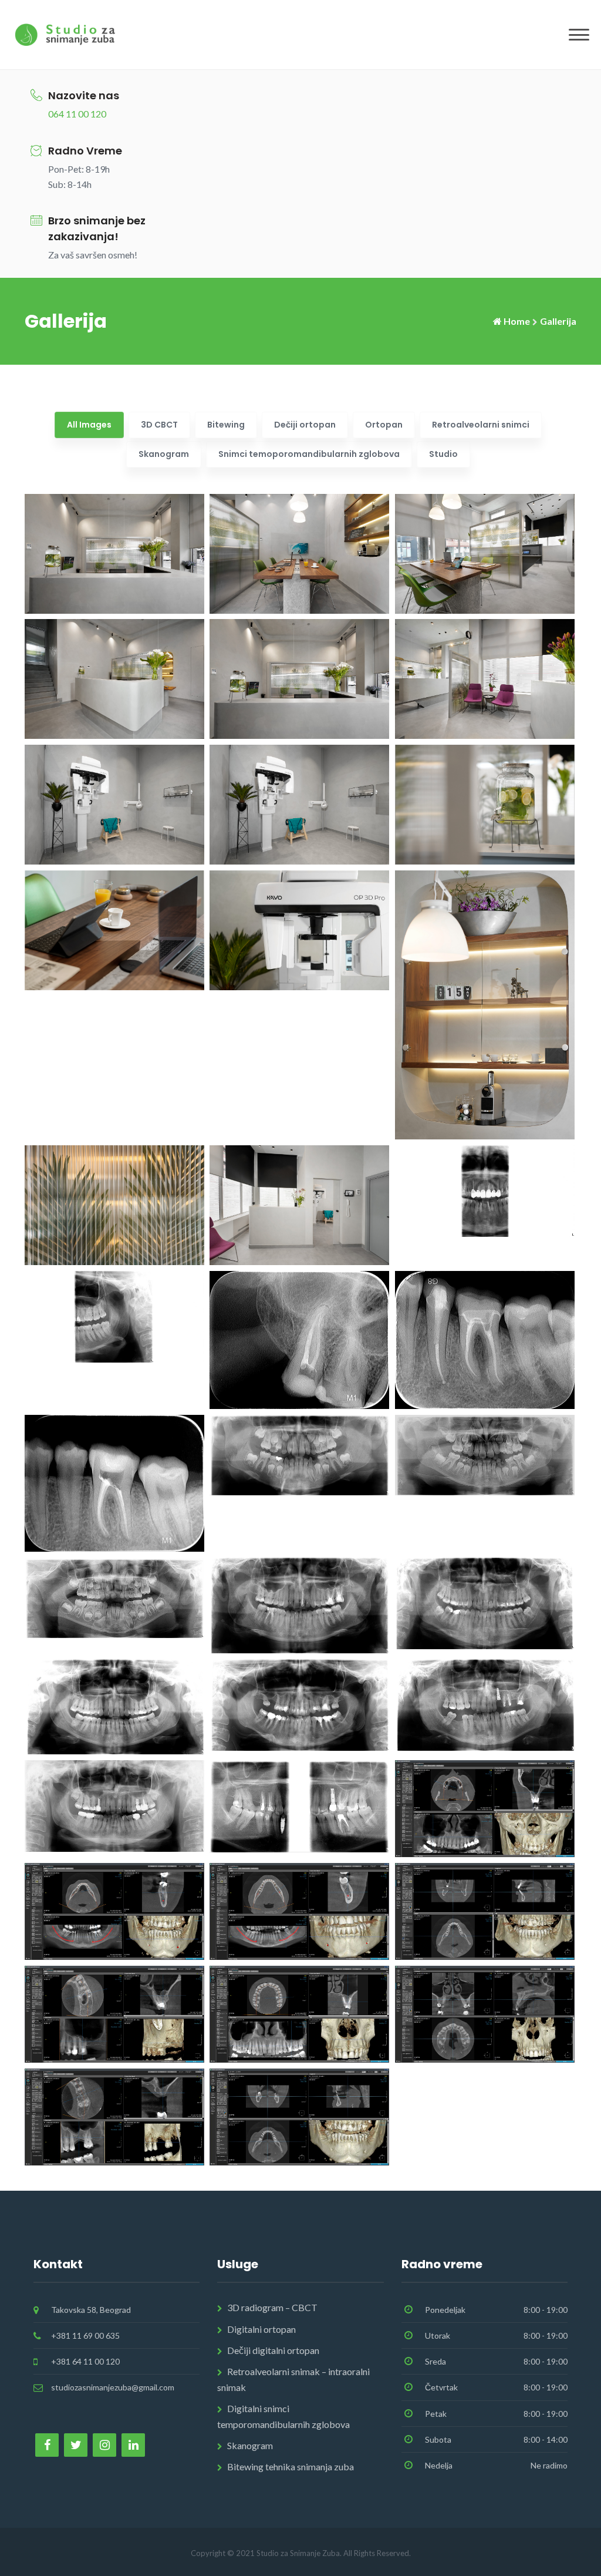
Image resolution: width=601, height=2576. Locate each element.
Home (517, 321)
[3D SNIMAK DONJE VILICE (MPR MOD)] (299, 2116)
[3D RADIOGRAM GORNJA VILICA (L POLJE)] (485, 1807)
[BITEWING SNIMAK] (299, 1805)
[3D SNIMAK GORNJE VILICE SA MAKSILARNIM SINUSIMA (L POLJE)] (299, 2013)
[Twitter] (76, 2445)
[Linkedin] (133, 2445)
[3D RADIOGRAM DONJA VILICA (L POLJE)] (114, 1910)
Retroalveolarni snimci (481, 425)
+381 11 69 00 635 (85, 2335)
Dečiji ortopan (305, 425)
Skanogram (164, 454)
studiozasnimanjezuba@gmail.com (113, 2387)
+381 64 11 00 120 (85, 2361)
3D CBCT (159, 425)
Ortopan (384, 425)
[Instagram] (104, 2445)
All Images (89, 425)
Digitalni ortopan (261, 2329)
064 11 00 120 (77, 114)
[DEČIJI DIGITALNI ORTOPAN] (299, 1453)
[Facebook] (47, 2445)
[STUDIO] (485, 1003)
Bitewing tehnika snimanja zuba (291, 2466)
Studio (443, 454)
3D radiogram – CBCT (272, 2307)
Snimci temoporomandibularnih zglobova (309, 454)
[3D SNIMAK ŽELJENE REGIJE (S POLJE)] (114, 2116)
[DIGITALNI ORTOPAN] (299, 1604)
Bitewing (226, 425)
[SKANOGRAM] (485, 1190)
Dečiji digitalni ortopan (273, 2350)
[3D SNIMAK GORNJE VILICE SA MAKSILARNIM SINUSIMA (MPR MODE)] (485, 2013)
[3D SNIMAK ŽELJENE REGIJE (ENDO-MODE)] (114, 2013)
